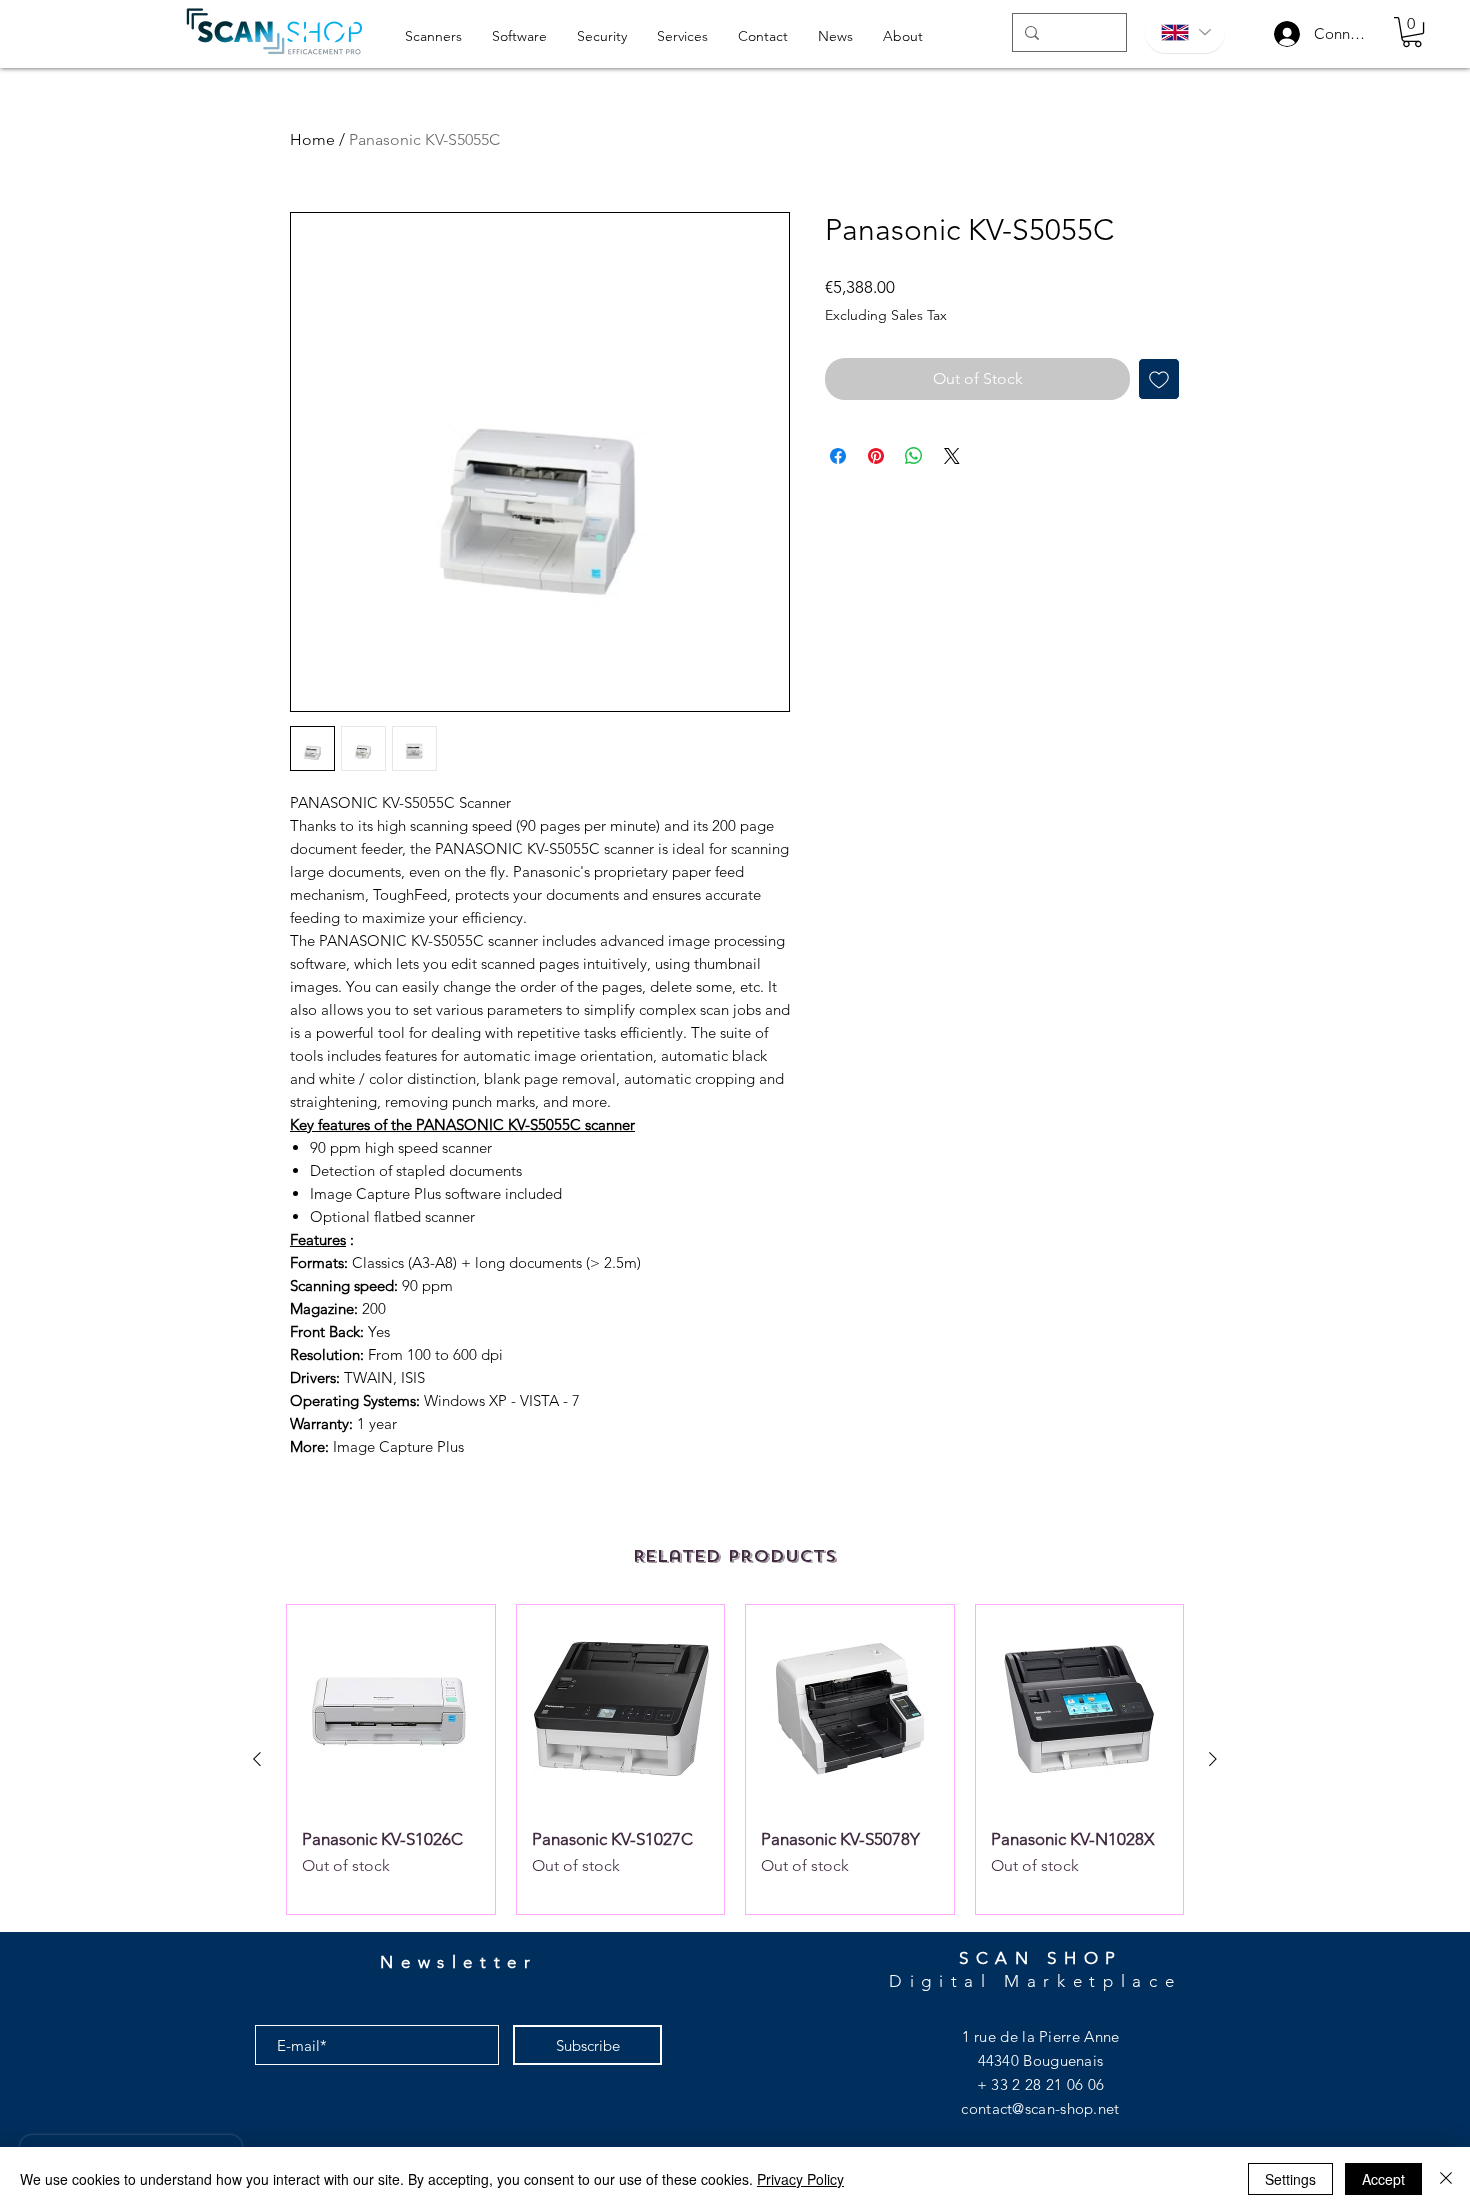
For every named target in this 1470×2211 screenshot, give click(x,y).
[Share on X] (952, 456)
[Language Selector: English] (1185, 32)
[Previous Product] (257, 1759)
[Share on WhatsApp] (914, 456)
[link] (1412, 32)
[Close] (1446, 2179)
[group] (735, 1759)
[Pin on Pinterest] (876, 456)
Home (312, 139)
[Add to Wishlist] (1159, 379)
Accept (1383, 2179)
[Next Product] (1213, 1759)
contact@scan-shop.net (1040, 2108)
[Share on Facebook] (838, 456)
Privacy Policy (800, 2179)
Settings (1290, 2179)
